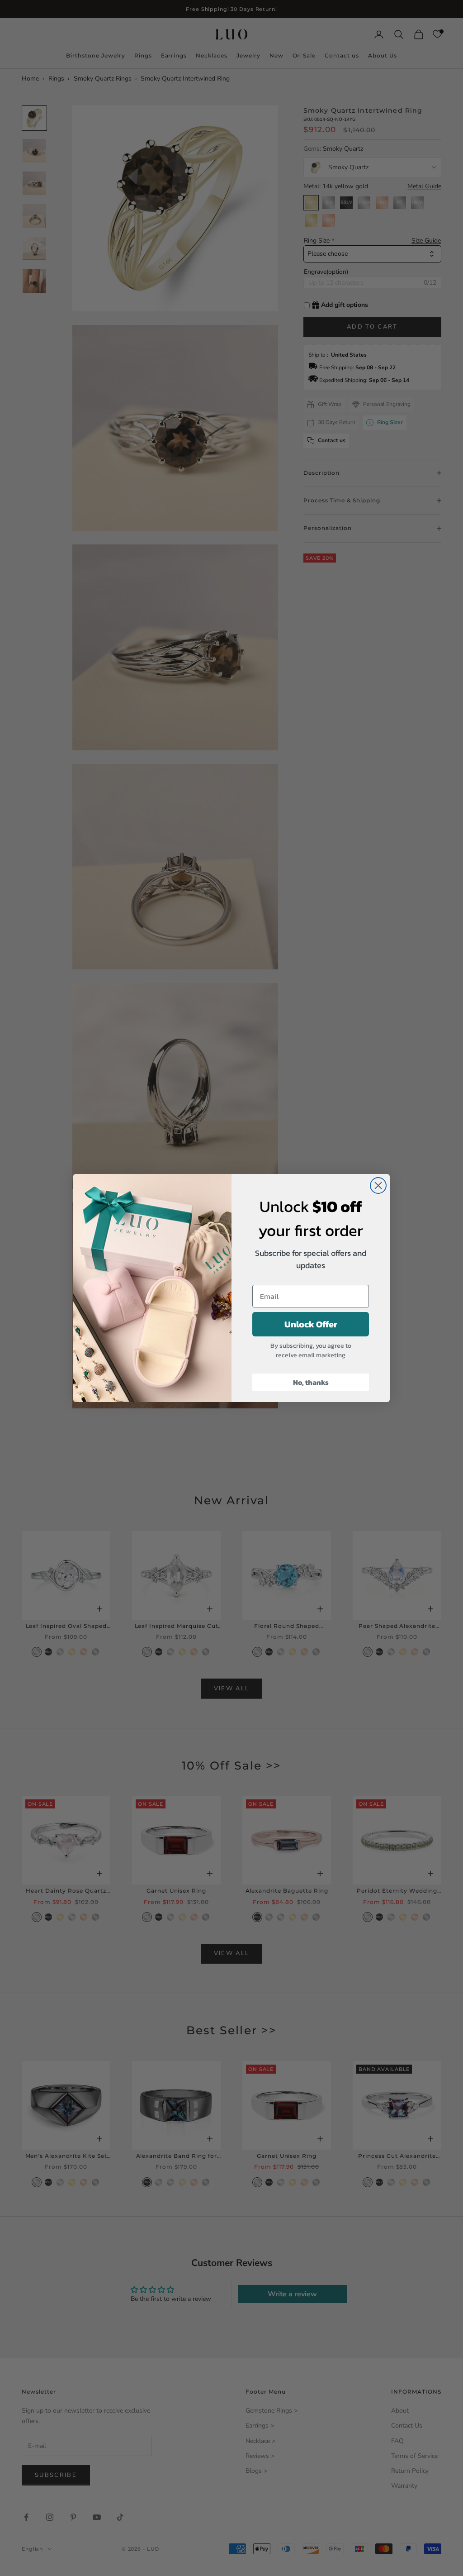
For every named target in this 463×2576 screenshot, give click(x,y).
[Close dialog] (378, 1185)
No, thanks (311, 1382)
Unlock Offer (311, 1324)
